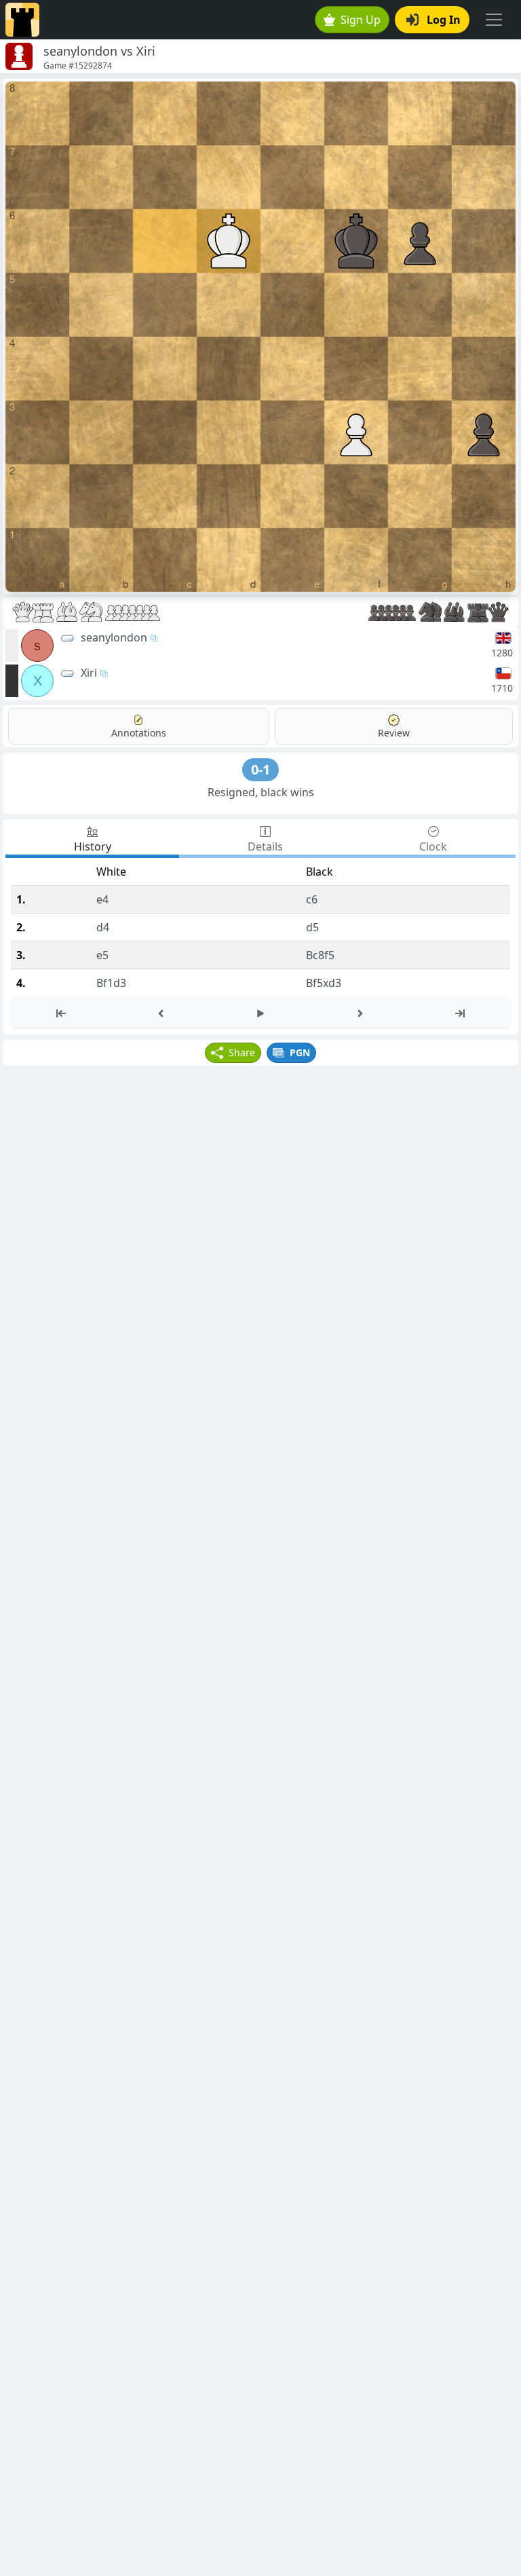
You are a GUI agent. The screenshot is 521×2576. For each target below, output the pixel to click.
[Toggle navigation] (494, 20)
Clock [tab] (433, 846)
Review (394, 733)
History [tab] (93, 846)
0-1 (260, 769)
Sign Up (361, 20)
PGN (300, 1052)
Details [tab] (265, 846)
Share (242, 1052)
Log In (444, 20)
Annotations (139, 733)
